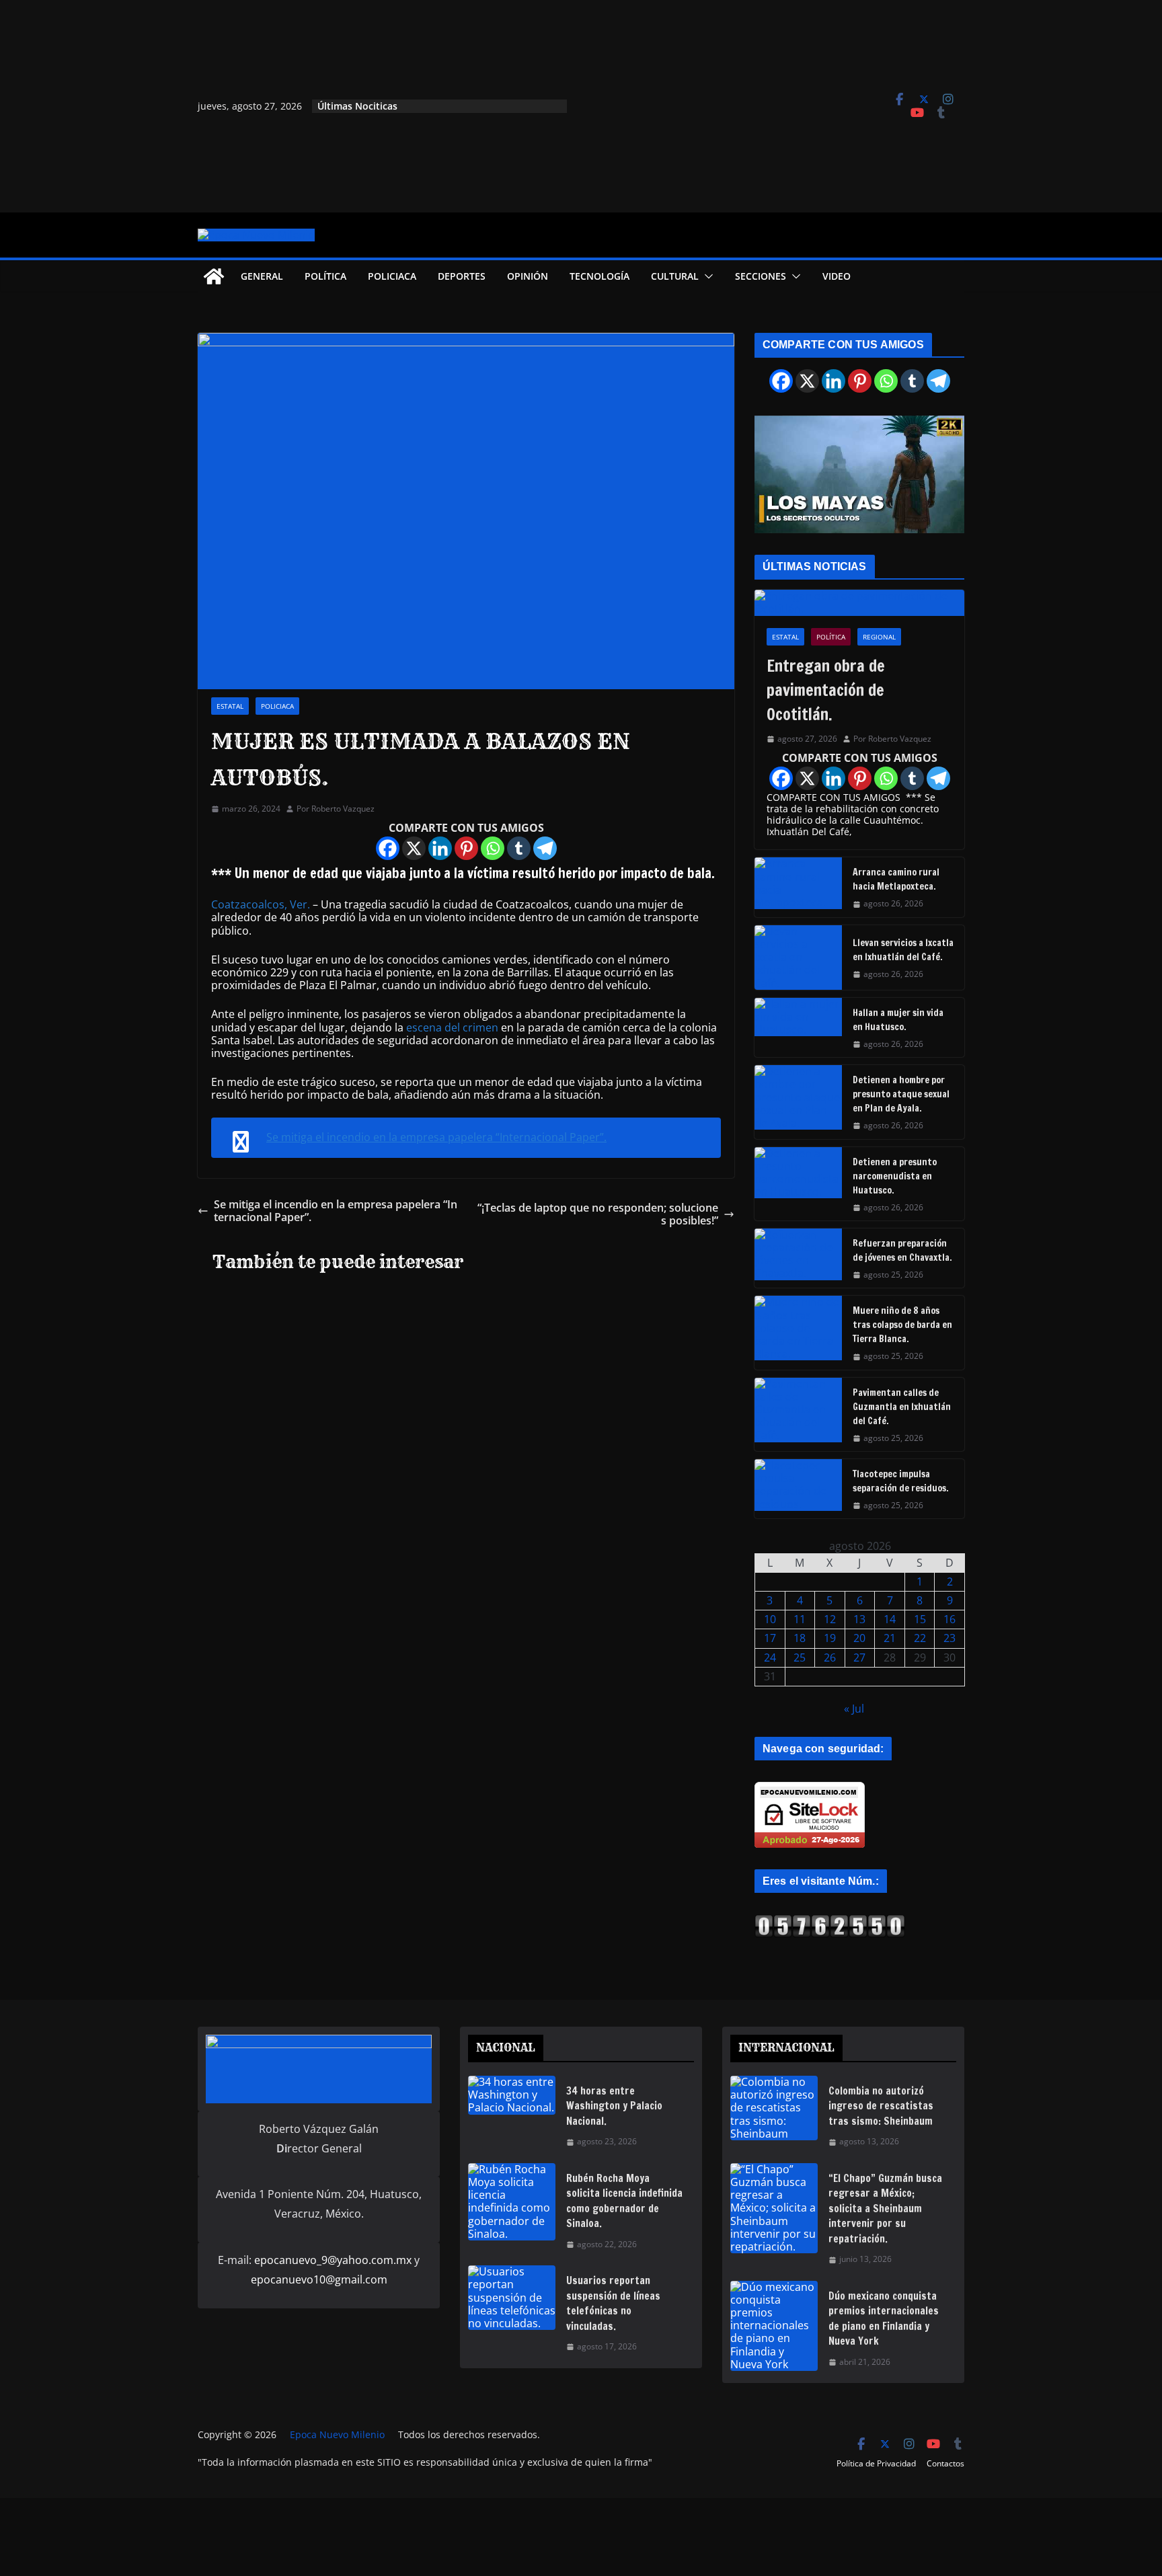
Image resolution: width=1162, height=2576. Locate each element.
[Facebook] (388, 848)
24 (770, 1657)
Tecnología (599, 276)
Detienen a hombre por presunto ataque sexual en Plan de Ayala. (901, 1094)
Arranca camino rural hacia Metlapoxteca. (896, 879)
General (262, 276)
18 (800, 1638)
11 (800, 1619)
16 (950, 1619)
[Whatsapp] (493, 848)
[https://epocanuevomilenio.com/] (830, 1920)
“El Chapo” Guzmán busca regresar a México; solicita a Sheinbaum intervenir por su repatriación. (885, 2209)
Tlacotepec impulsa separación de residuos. (901, 1481)
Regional (879, 637)
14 (890, 1619)
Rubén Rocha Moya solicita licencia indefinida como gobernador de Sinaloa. (624, 2201)
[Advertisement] (719, 106)
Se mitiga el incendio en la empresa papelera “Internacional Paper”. (436, 1137)
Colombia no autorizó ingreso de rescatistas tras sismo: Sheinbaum (881, 2106)
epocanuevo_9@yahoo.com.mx (333, 2260)
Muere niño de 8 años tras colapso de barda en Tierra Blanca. (902, 1325)
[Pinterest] (466, 848)
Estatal (230, 706)
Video (837, 276)
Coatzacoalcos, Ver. (261, 904)
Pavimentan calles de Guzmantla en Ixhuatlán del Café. (902, 1407)
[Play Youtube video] (866, 479)
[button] (706, 276)
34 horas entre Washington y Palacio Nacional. (614, 2106)
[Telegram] (545, 848)
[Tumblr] (519, 848)
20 (859, 1638)
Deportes (462, 276)
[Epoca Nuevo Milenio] (214, 276)
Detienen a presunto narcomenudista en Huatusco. (895, 1176)
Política (325, 276)
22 (920, 1638)
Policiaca (392, 276)
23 (950, 1638)
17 (770, 1638)
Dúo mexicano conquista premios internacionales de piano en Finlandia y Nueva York (884, 2319)
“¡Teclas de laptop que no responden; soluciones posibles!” (598, 1214)
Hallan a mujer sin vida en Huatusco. (898, 1020)
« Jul (854, 1709)
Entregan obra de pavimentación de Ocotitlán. (826, 690)
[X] (414, 848)
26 (830, 1657)
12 (830, 1619)
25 (800, 1657)
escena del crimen (452, 1027)
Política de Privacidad (876, 2463)
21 (890, 1638)
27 (859, 1657)
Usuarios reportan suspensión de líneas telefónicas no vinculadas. (613, 2303)
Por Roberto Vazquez (336, 809)
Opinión (528, 276)
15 (920, 1619)
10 (770, 1619)
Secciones (761, 276)
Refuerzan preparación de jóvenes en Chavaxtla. (902, 1250)
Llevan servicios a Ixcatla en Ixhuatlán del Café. (903, 950)
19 (830, 1638)
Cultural (675, 276)
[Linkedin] (440, 848)
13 (859, 1619)
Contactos (945, 2463)
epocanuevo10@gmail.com (319, 2279)
